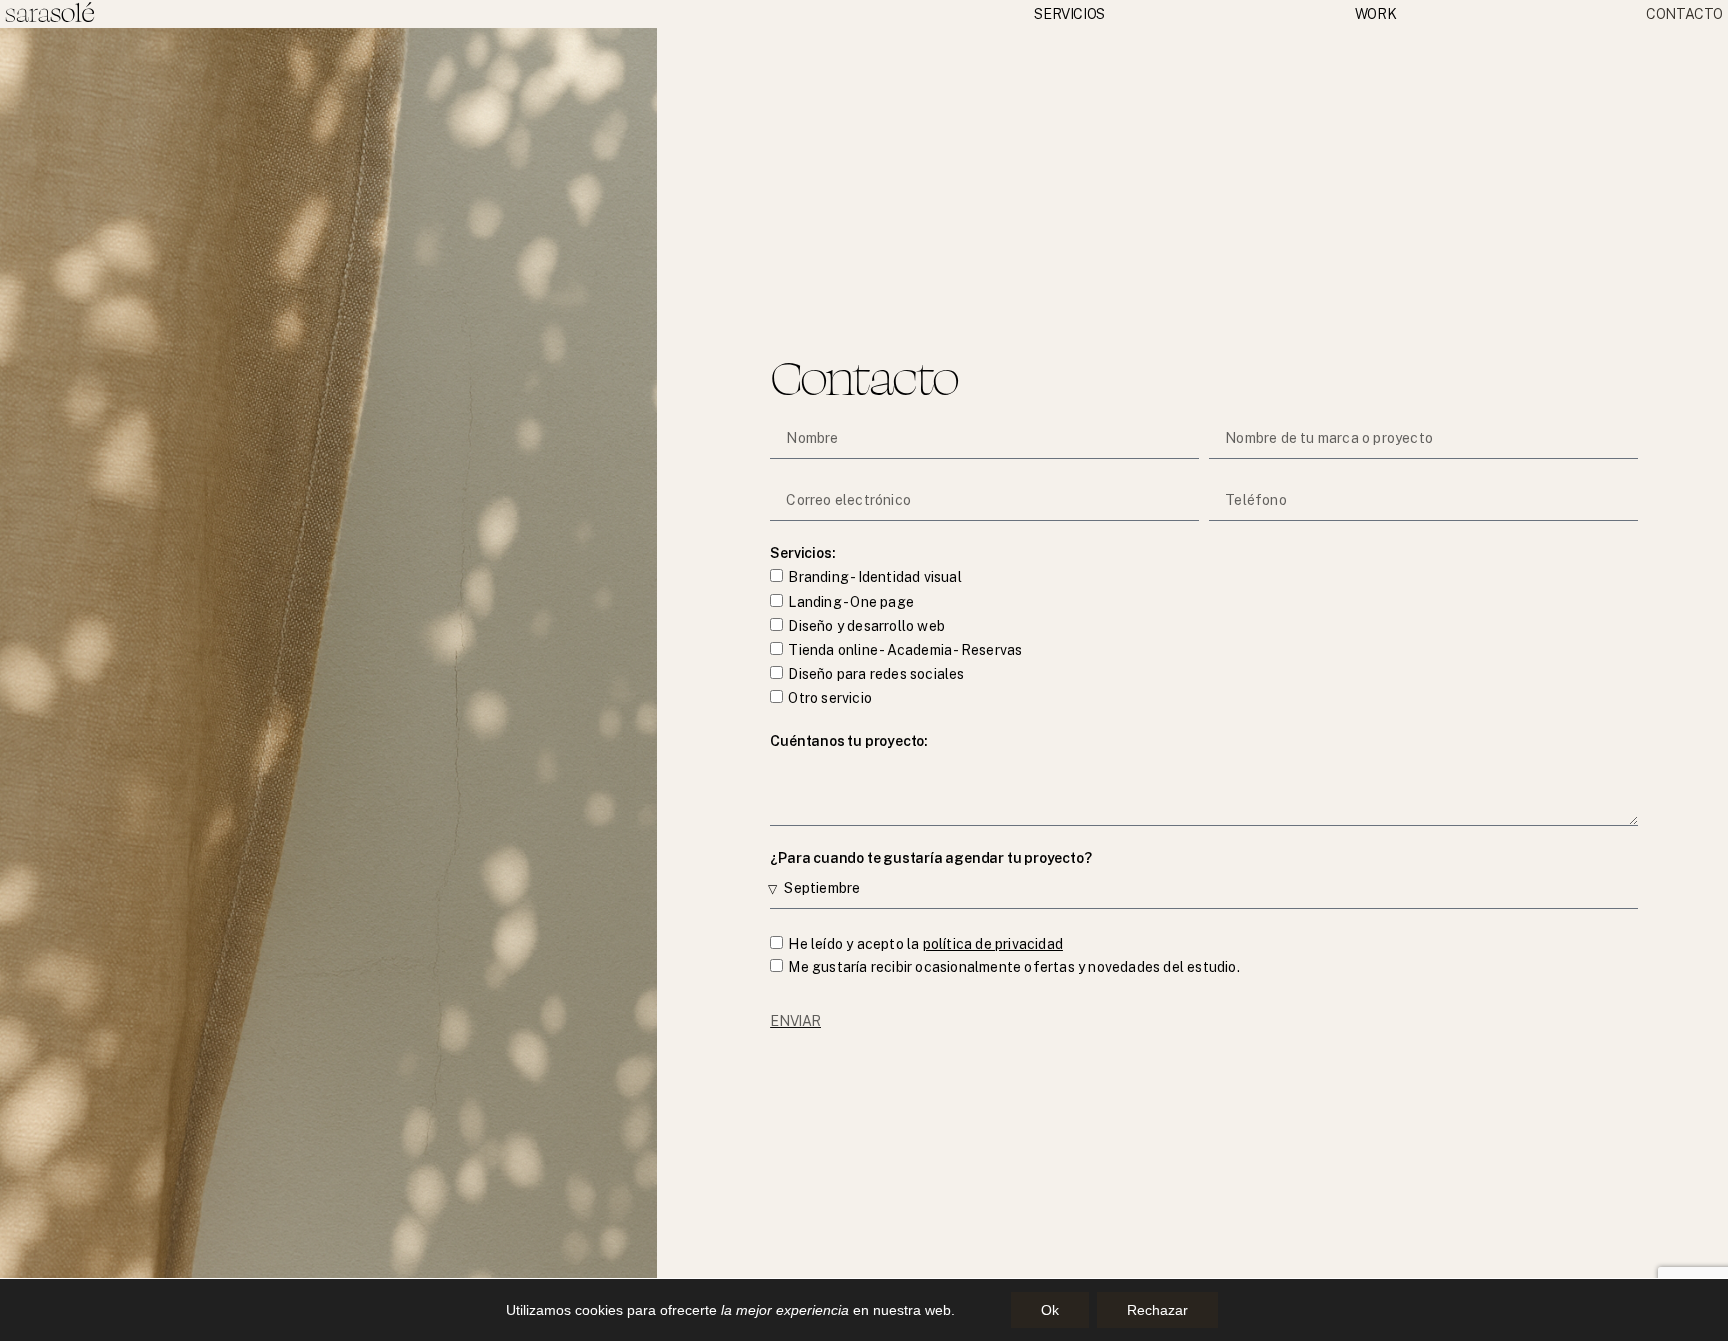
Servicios (1069, 14)
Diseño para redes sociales (876, 674)
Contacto (1684, 14)
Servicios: (802, 553)
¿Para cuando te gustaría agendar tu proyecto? (930, 858)
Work (1375, 14)
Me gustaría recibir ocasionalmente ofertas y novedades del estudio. (1013, 968)
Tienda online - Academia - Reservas (905, 650)
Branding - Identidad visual (874, 578)
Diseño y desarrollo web (866, 626)
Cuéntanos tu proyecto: (849, 741)
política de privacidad (993, 944)
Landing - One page (851, 602)
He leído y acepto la (925, 944)
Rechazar (1157, 1310)
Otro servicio (830, 698)
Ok (1050, 1310)
